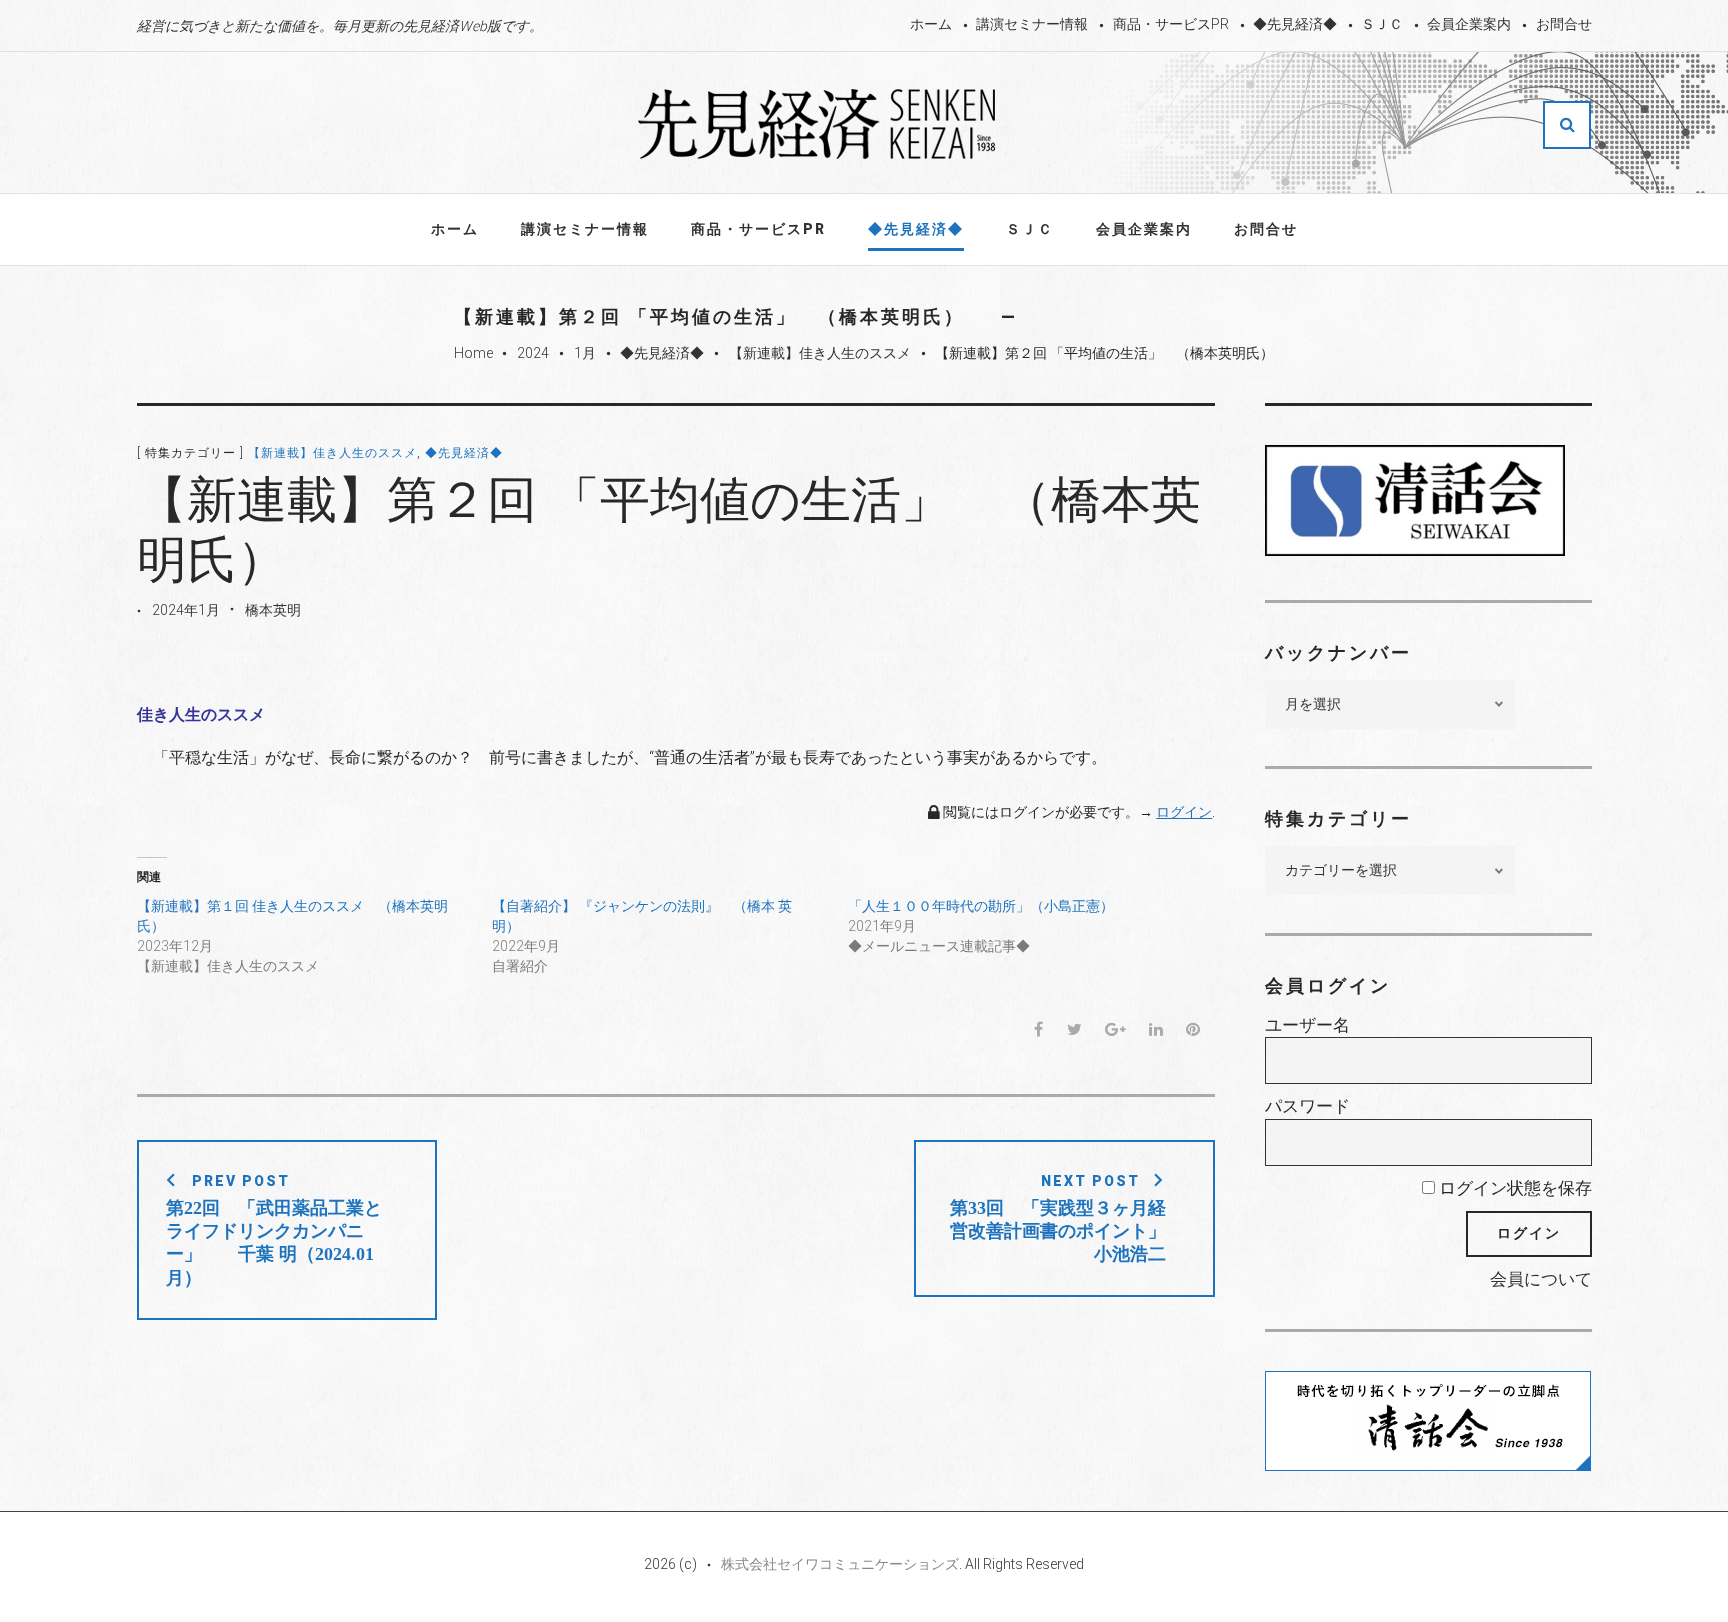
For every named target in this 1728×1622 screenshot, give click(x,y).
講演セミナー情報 (1032, 24)
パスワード (1307, 1106)
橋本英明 (273, 610)
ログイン (1184, 812)
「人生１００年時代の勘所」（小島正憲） (981, 906)
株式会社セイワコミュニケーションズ (840, 1564)
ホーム (931, 24)
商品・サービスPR (1171, 24)
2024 (533, 353)
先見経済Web (818, 124)
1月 (585, 353)
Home (473, 353)
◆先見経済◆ (1295, 24)
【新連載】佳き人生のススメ (820, 353)
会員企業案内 (1469, 24)
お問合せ (1564, 24)
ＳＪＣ (1382, 24)
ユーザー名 (1307, 1025)
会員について (1541, 1279)
